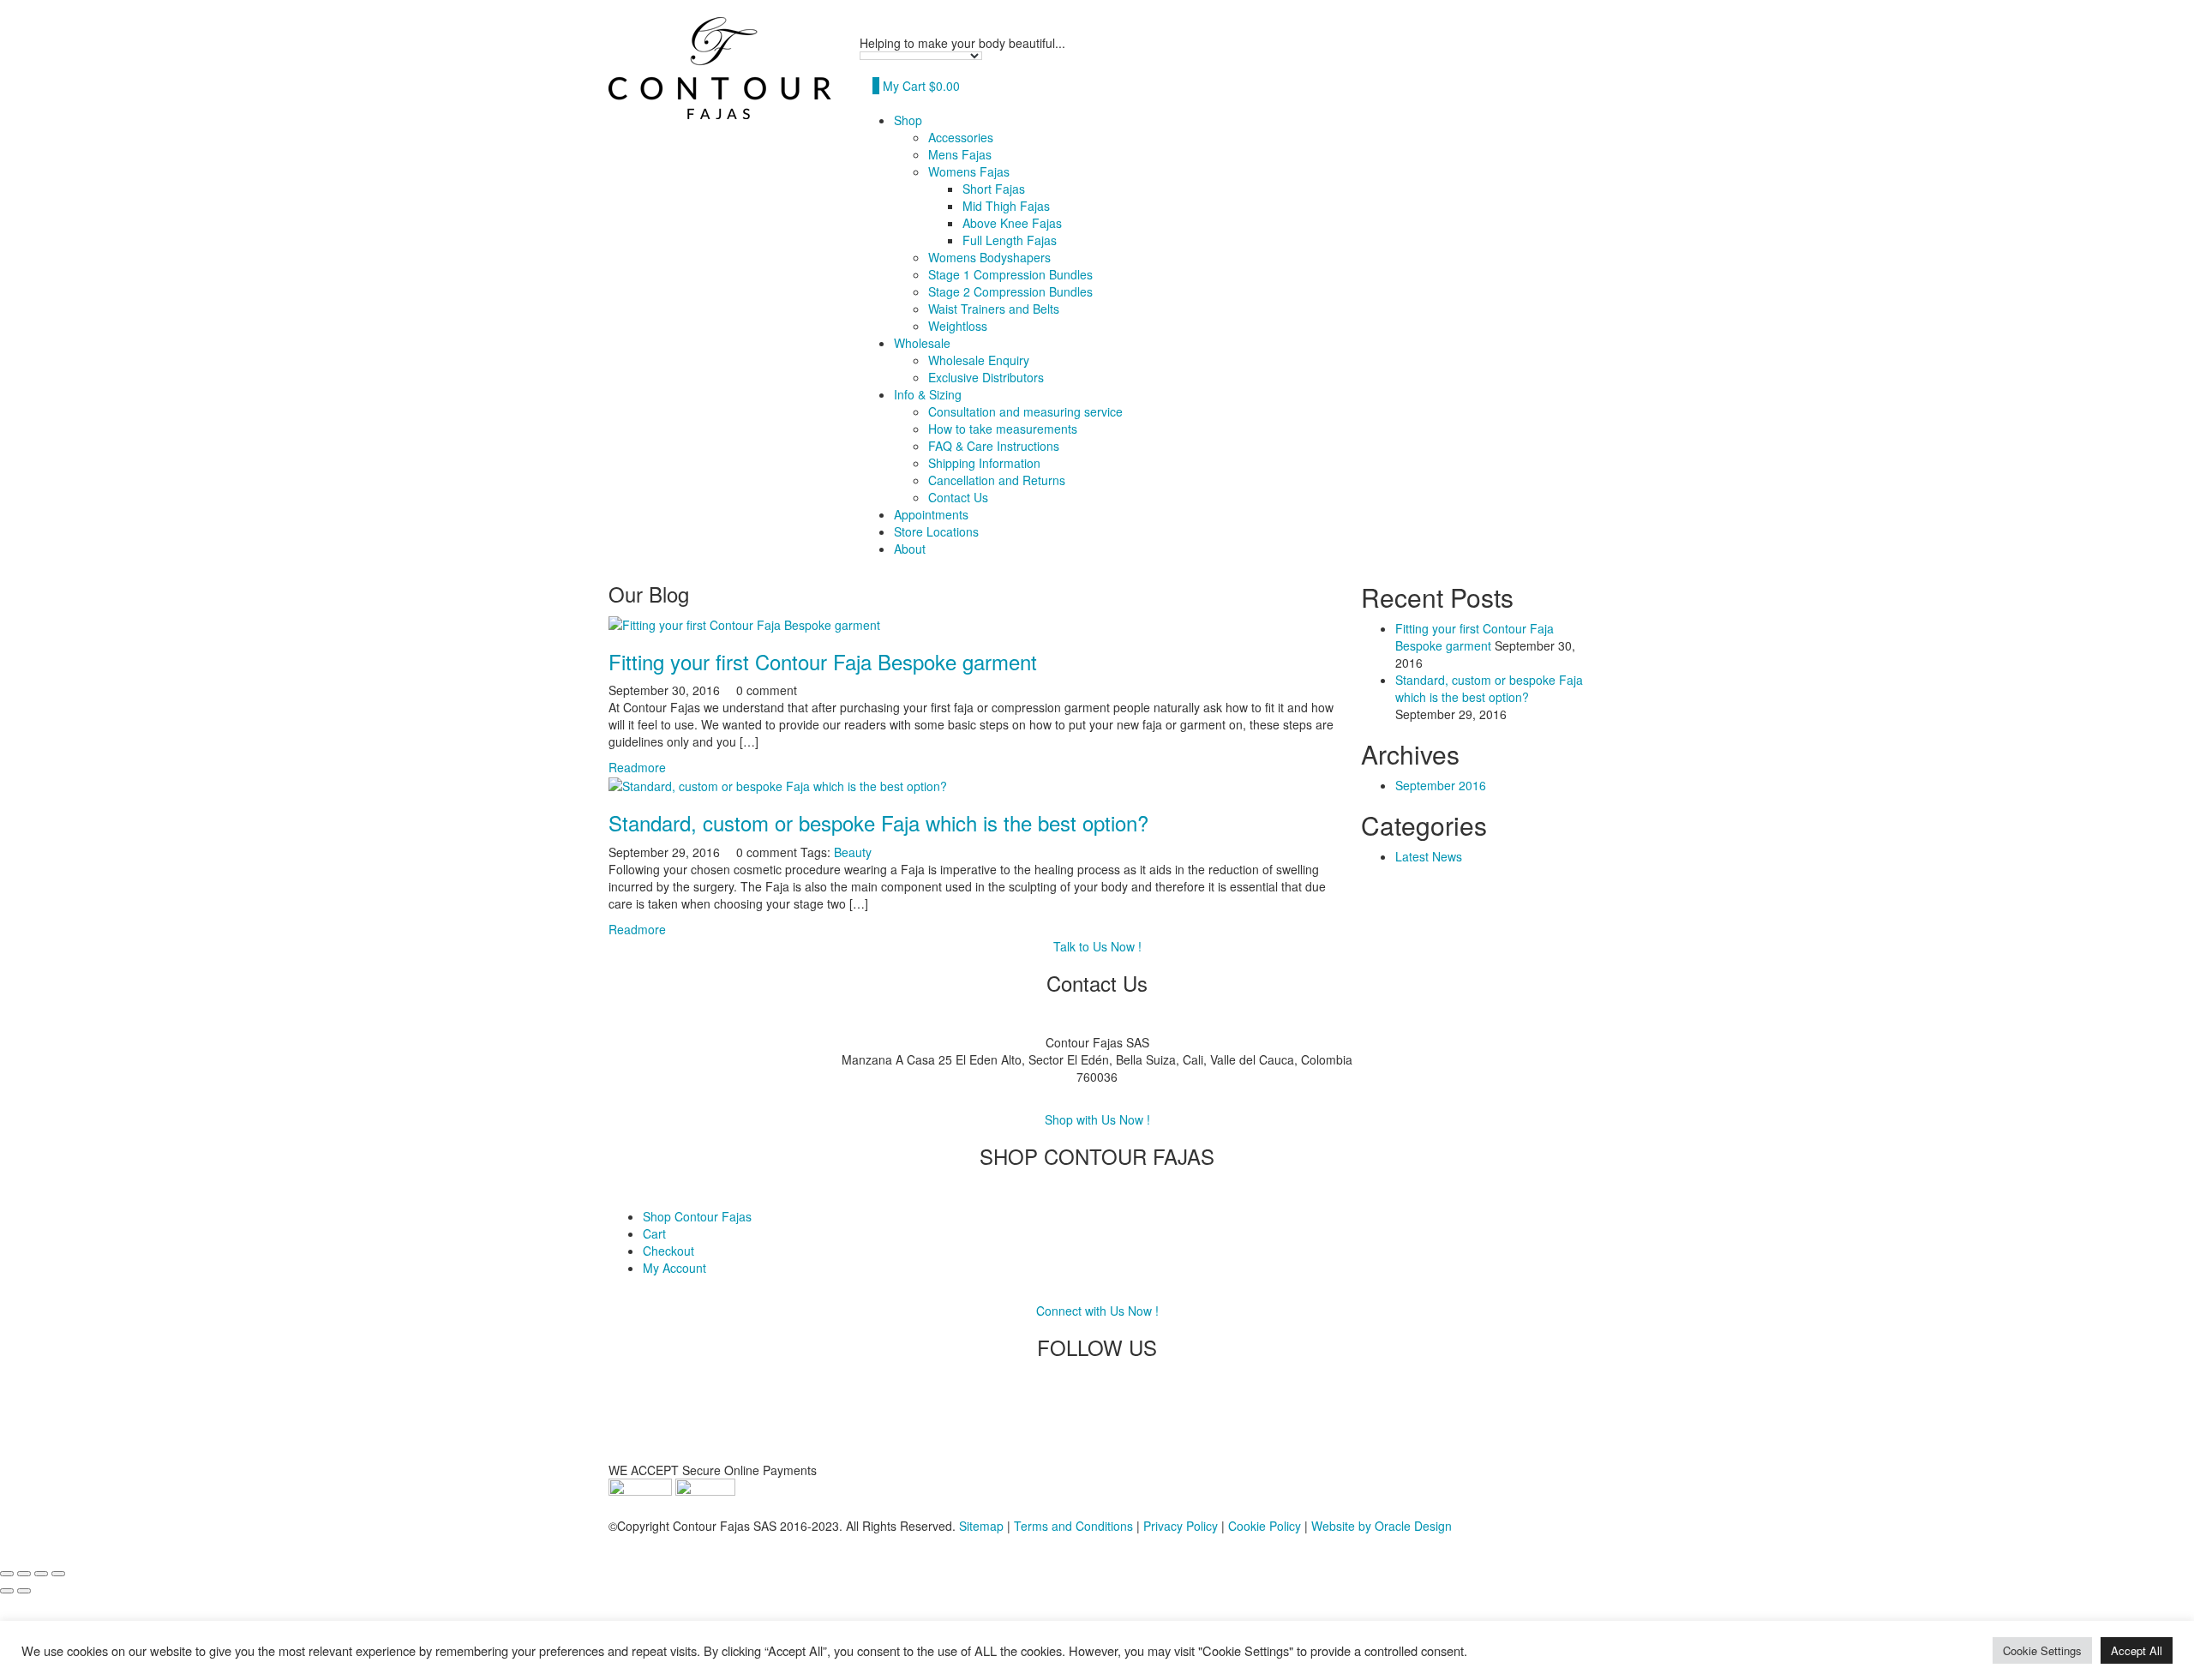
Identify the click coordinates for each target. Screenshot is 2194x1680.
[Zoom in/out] (7, 1574)
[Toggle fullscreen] (24, 1574)
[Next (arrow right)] (24, 1591)
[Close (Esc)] (58, 1574)
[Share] (41, 1574)
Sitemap (981, 1526)
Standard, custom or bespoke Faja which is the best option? (878, 822)
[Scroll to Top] (5, 1551)
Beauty (853, 852)
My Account (674, 1268)
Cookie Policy (1265, 1526)
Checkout (668, 1251)
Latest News (1429, 856)
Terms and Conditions (1073, 1526)
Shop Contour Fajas (697, 1216)
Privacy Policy (1181, 1526)
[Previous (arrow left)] (7, 1591)
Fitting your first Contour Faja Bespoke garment (823, 661)
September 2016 (1441, 785)
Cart (654, 1233)
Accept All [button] (2137, 1650)
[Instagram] (1118, 1417)
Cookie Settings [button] (2042, 1650)
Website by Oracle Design (1382, 1526)
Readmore (637, 767)
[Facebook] (1076, 1417)
